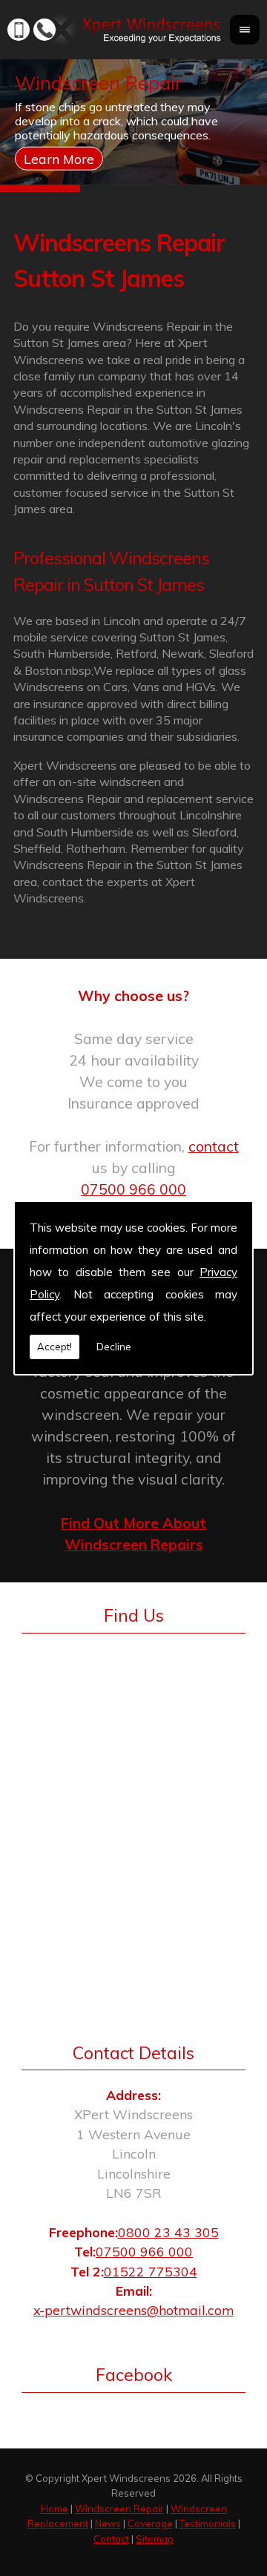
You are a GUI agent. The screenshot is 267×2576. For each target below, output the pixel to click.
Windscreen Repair (119, 2509)
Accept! (55, 1347)
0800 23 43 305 (168, 2232)
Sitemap (155, 2539)
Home (55, 2509)
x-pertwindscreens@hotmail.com (133, 2310)
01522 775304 (151, 2271)
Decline (114, 1347)
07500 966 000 (133, 1189)
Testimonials (208, 2523)
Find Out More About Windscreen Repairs (133, 1534)
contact (214, 1146)
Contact (111, 2539)
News (108, 2523)
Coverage (150, 2523)
